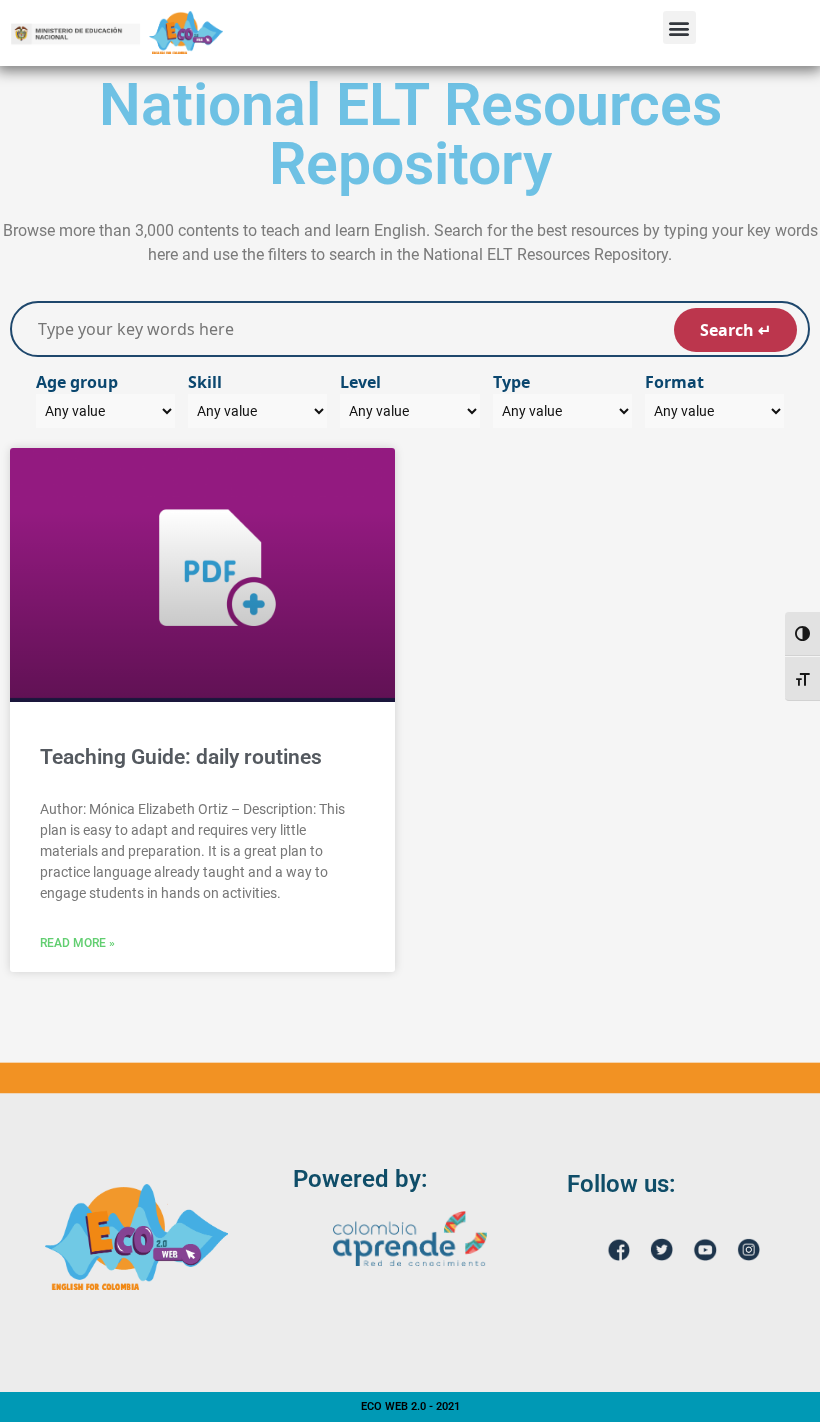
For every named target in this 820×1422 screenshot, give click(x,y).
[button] (679, 27)
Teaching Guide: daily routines (181, 757)
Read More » (77, 943)
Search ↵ (735, 330)
